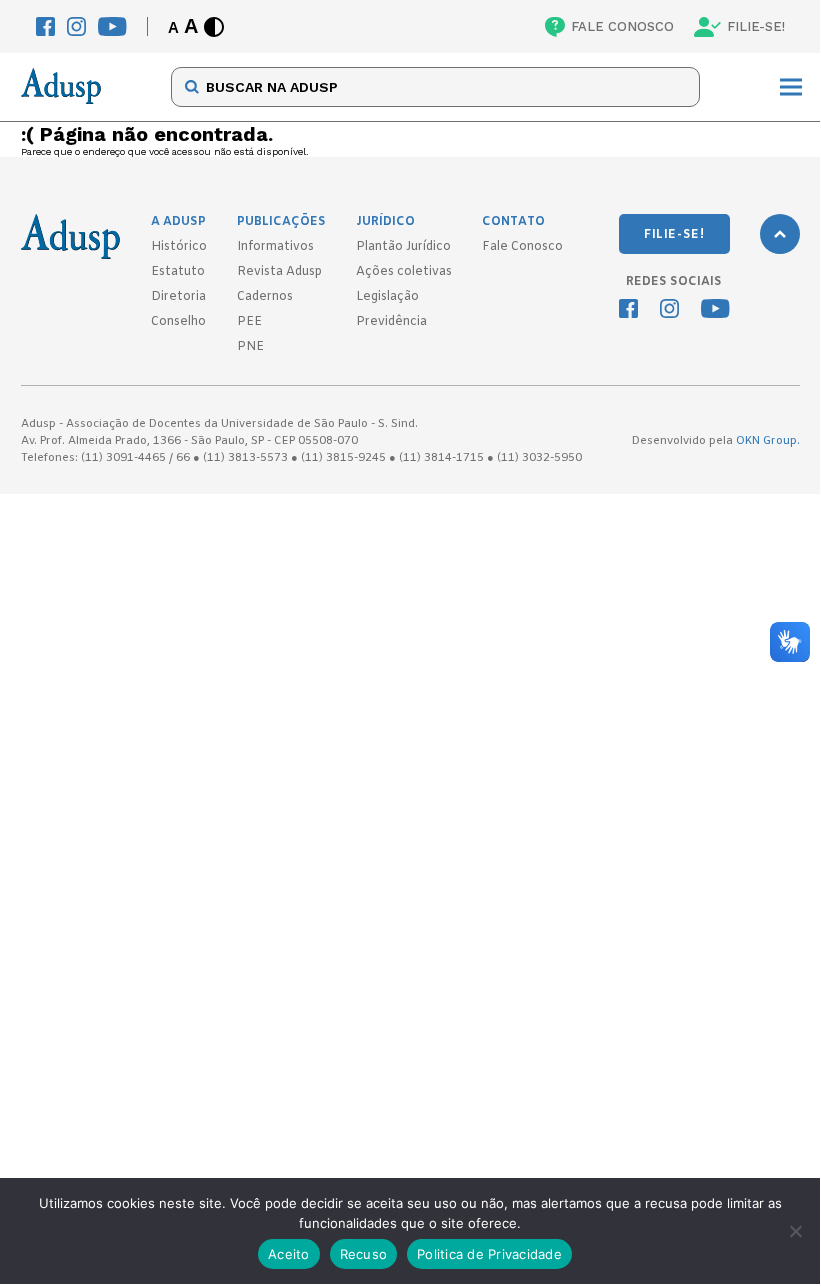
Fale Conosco (522, 247)
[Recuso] (795, 1231)
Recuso (364, 1254)
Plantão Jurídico (403, 247)
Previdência (391, 322)
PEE (249, 322)
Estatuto (178, 272)
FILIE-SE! (756, 26)
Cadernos (265, 297)
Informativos (275, 247)
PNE (250, 347)
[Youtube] (112, 26)
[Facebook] (45, 26)
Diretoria (178, 297)
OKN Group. (768, 441)
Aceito (289, 1254)
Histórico (179, 247)
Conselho (178, 322)
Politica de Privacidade (489, 1254)
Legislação (387, 297)
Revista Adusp (279, 272)
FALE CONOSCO (622, 26)
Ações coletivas (404, 272)
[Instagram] (76, 26)
